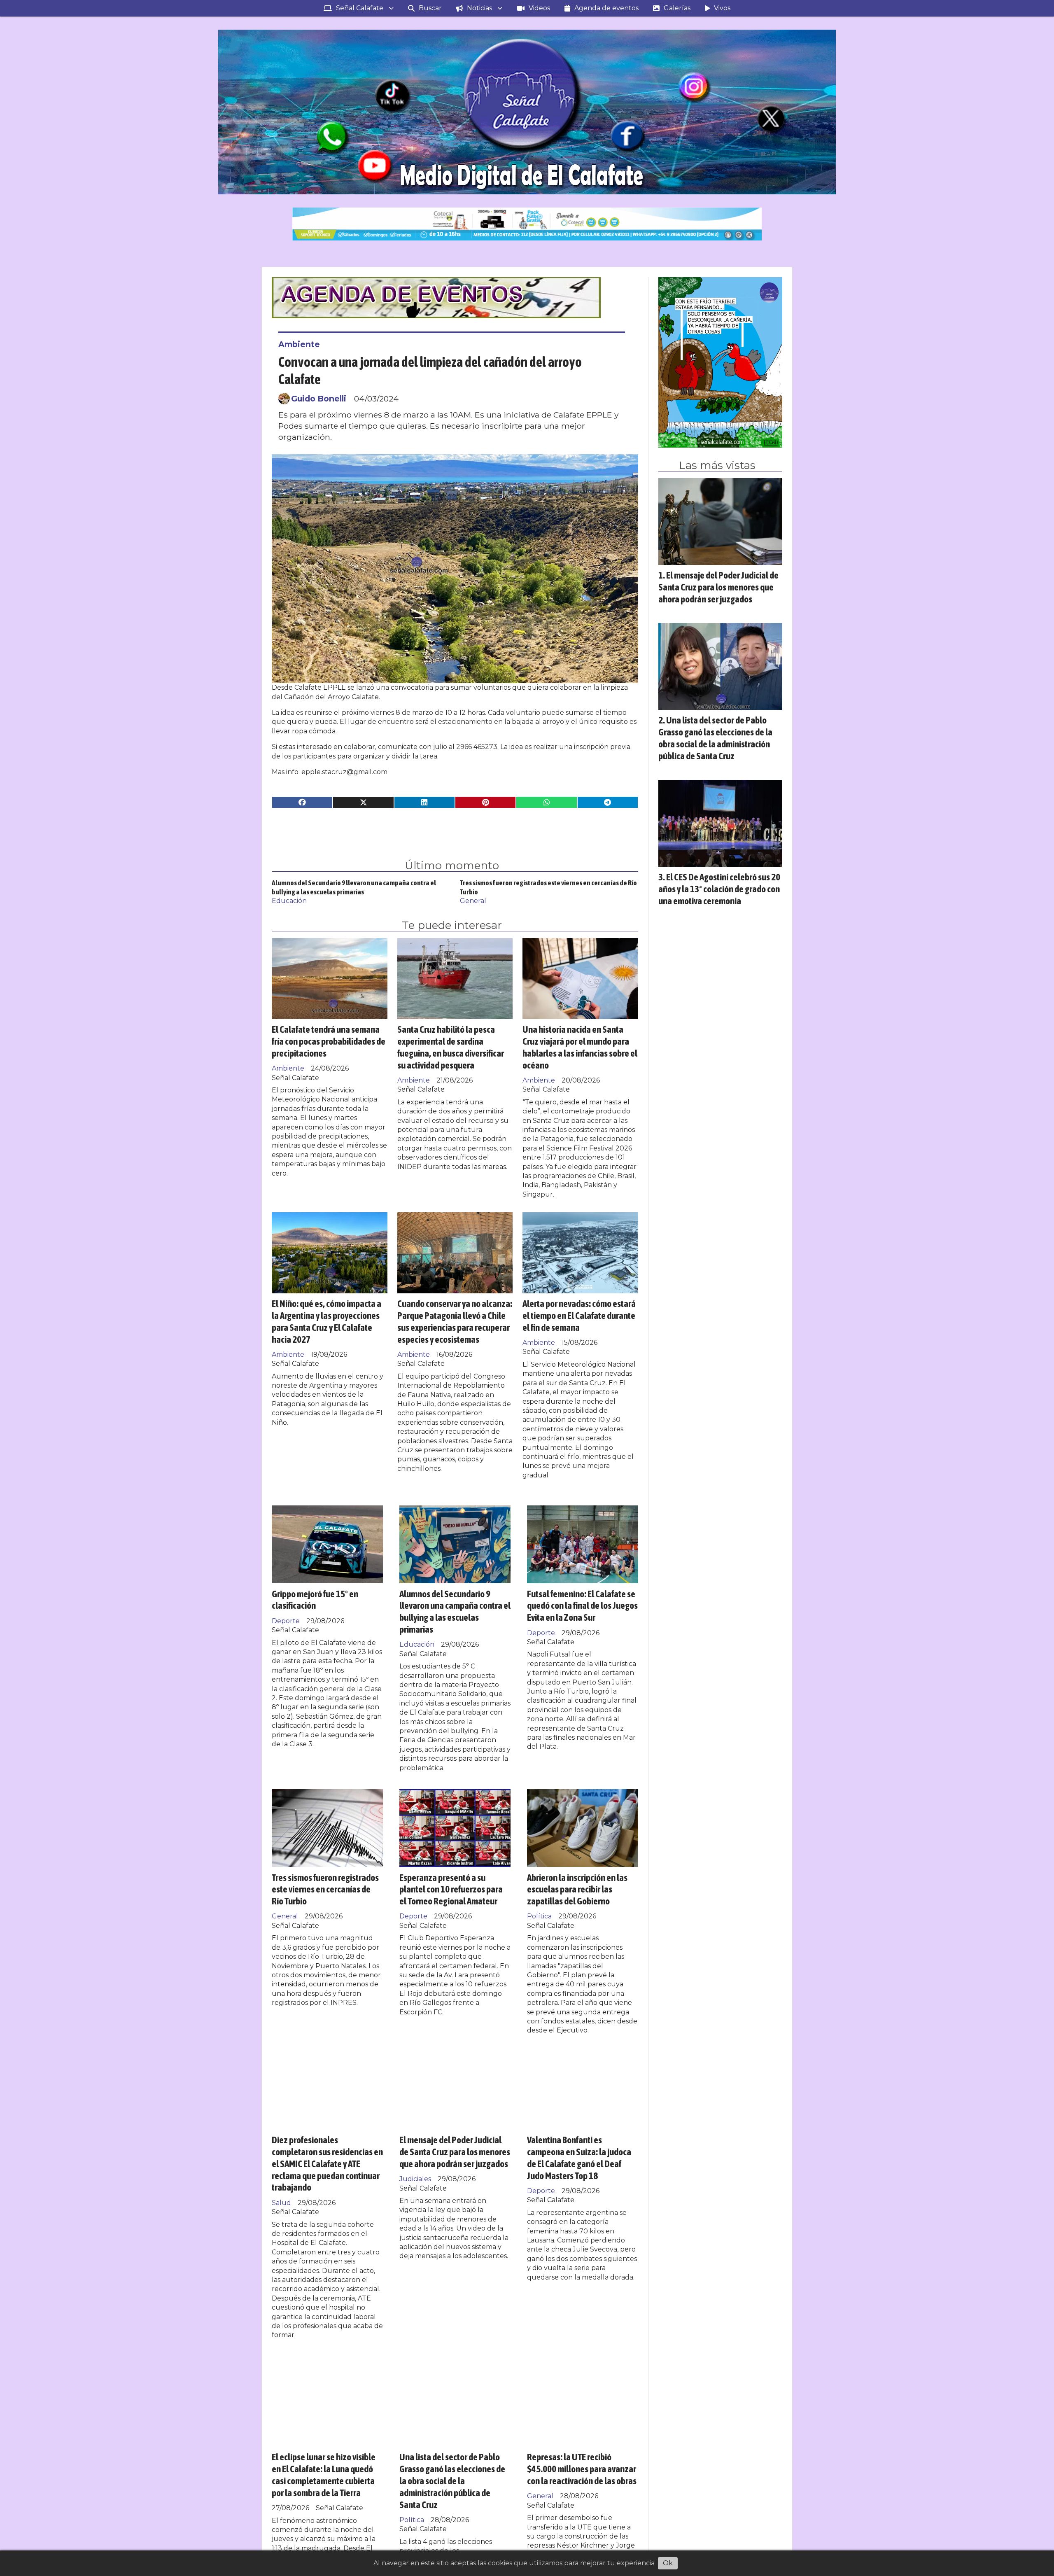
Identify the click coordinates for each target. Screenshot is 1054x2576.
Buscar (430, 8)
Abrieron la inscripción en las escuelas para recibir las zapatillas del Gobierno (577, 1889)
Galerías (677, 8)
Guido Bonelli (319, 399)
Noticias (479, 8)
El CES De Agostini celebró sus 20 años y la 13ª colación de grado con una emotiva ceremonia (719, 889)
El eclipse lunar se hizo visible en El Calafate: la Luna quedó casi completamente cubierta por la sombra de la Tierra (324, 2474)
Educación (289, 901)
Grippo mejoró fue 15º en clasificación (315, 1600)
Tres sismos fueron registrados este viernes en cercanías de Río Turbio (325, 1889)
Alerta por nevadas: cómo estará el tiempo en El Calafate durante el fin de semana (579, 1315)
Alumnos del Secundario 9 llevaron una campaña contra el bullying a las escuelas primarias (455, 1611)
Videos (539, 8)
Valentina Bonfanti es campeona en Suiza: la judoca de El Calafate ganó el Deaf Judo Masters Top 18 (579, 2157)
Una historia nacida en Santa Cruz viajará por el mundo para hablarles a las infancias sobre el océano (580, 1047)
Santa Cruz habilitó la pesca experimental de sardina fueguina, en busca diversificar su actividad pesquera (451, 1047)
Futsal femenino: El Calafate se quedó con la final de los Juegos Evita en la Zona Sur (582, 1606)
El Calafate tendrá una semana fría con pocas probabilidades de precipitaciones (329, 1041)
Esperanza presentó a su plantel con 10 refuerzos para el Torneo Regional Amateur (451, 1889)
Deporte (286, 1621)
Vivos (722, 8)
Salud (281, 2203)
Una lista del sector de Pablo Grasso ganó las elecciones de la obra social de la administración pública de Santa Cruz (452, 2480)
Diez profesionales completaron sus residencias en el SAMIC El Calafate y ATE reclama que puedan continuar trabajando (327, 2163)
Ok (668, 2563)
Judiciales (415, 2179)
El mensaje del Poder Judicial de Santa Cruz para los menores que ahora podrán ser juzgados (455, 2152)
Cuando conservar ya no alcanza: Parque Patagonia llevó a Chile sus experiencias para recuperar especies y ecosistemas (455, 1321)
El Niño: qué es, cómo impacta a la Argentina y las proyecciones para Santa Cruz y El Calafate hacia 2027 (326, 1321)
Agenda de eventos (606, 8)
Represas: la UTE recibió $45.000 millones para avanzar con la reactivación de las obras (582, 2469)
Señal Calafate (360, 8)
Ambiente (299, 344)
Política (539, 1916)
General (473, 901)
